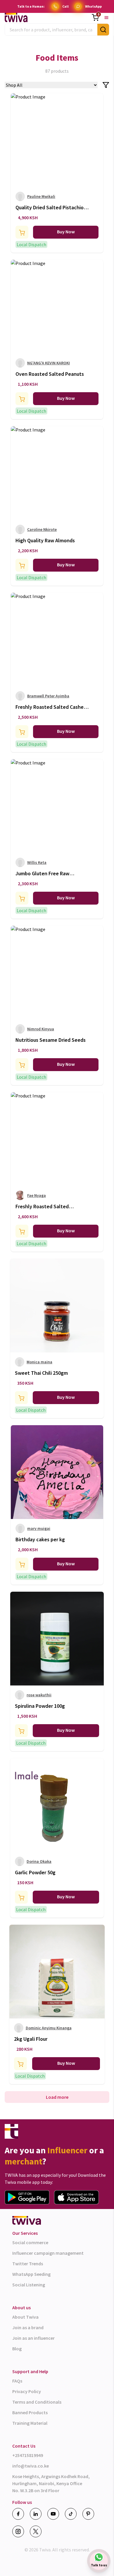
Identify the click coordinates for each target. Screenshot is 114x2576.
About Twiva (25, 2317)
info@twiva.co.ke (31, 2466)
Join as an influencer (33, 2338)
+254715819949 (28, 2455)
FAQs (17, 2381)
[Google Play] (27, 2197)
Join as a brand (28, 2327)
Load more (57, 2097)
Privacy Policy (27, 2391)
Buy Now (66, 232)
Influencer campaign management (48, 2253)
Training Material (30, 2423)
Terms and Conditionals (37, 2402)
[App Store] (76, 2197)
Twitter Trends (28, 2264)
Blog (17, 2349)
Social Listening (29, 2285)
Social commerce (30, 2242)
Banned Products (30, 2412)
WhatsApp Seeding (31, 2274)
